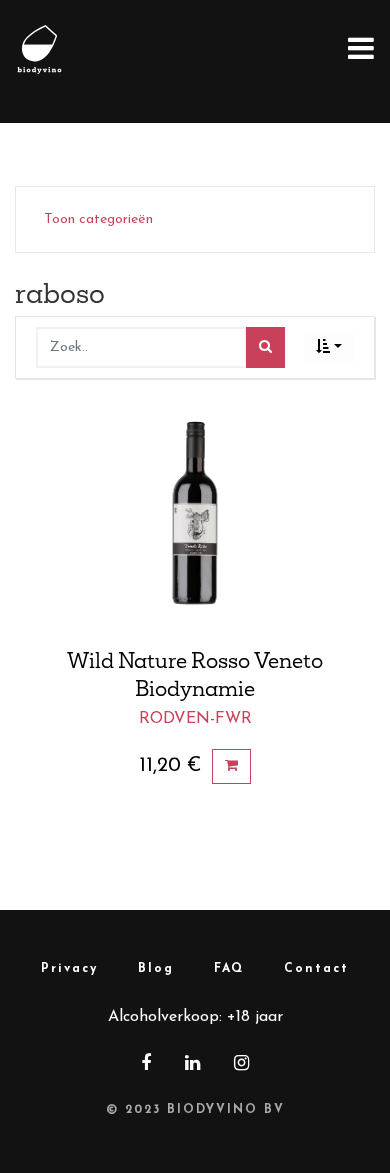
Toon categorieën (98, 219)
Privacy (69, 969)
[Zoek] (265, 347)
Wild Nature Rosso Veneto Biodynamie (195, 674)
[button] (329, 347)
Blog (156, 969)
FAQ (229, 969)
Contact (316, 969)
